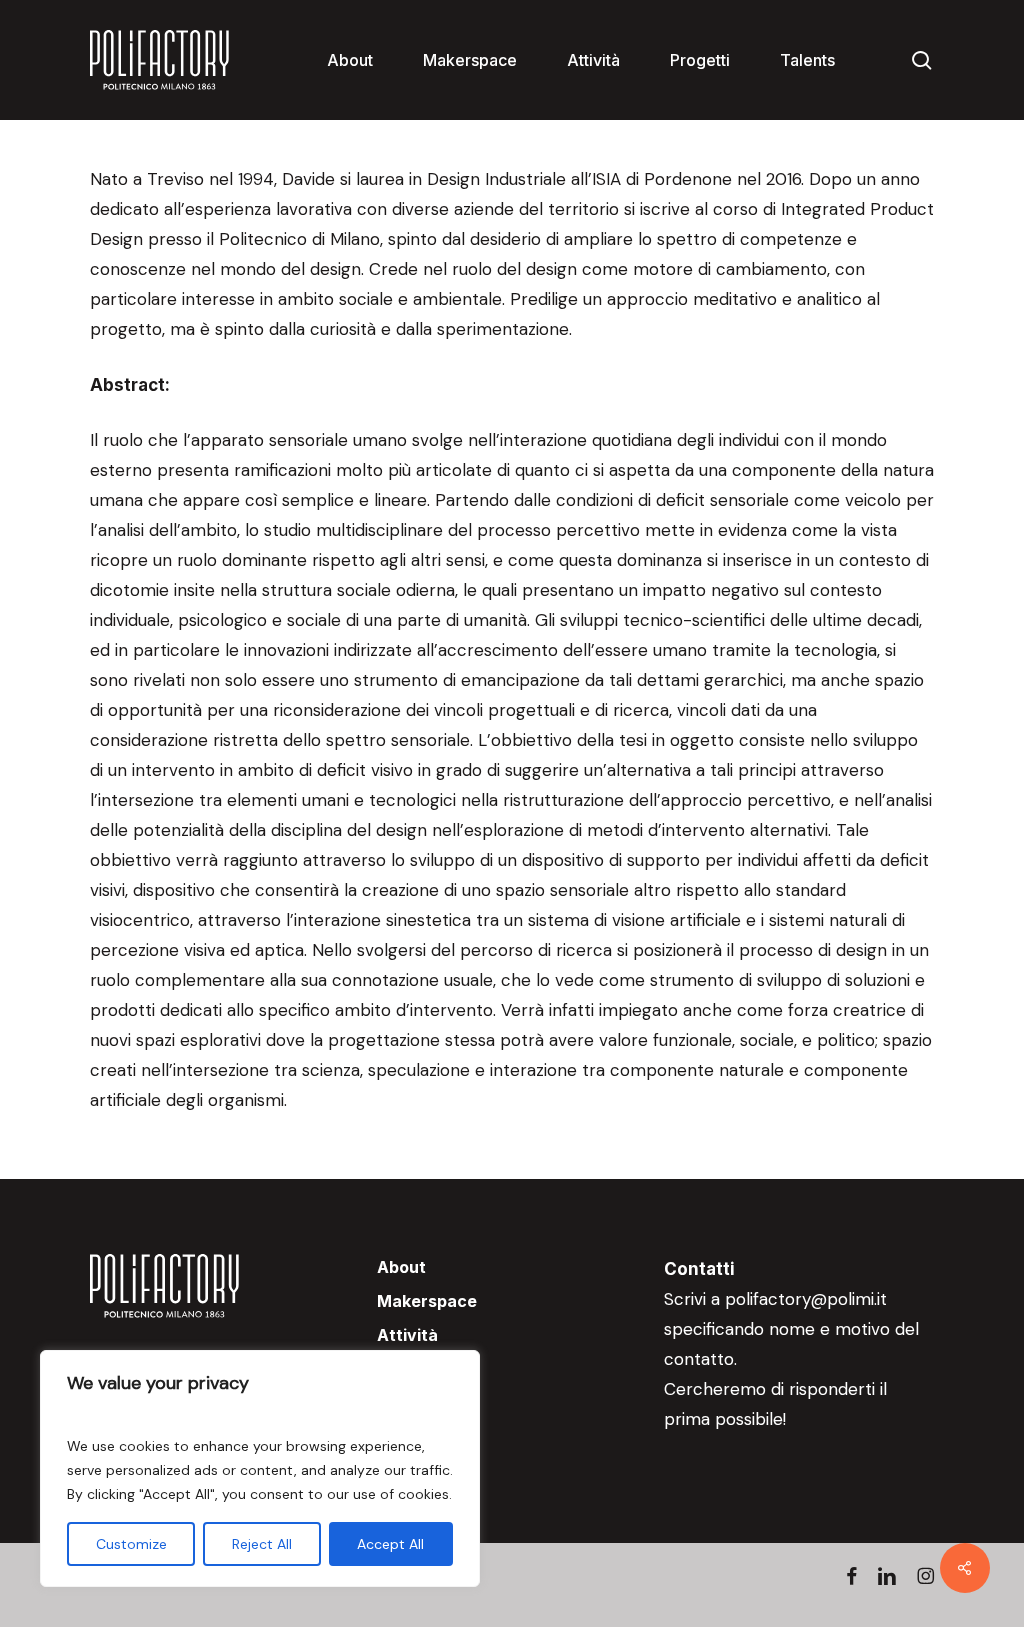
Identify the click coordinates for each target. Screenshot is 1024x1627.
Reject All (262, 1544)
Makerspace (427, 1301)
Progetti (409, 1369)
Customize (131, 1544)
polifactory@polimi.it (806, 1299)
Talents (407, 1403)
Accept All (390, 1544)
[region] (260, 1468)
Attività (407, 1335)
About (401, 1267)
